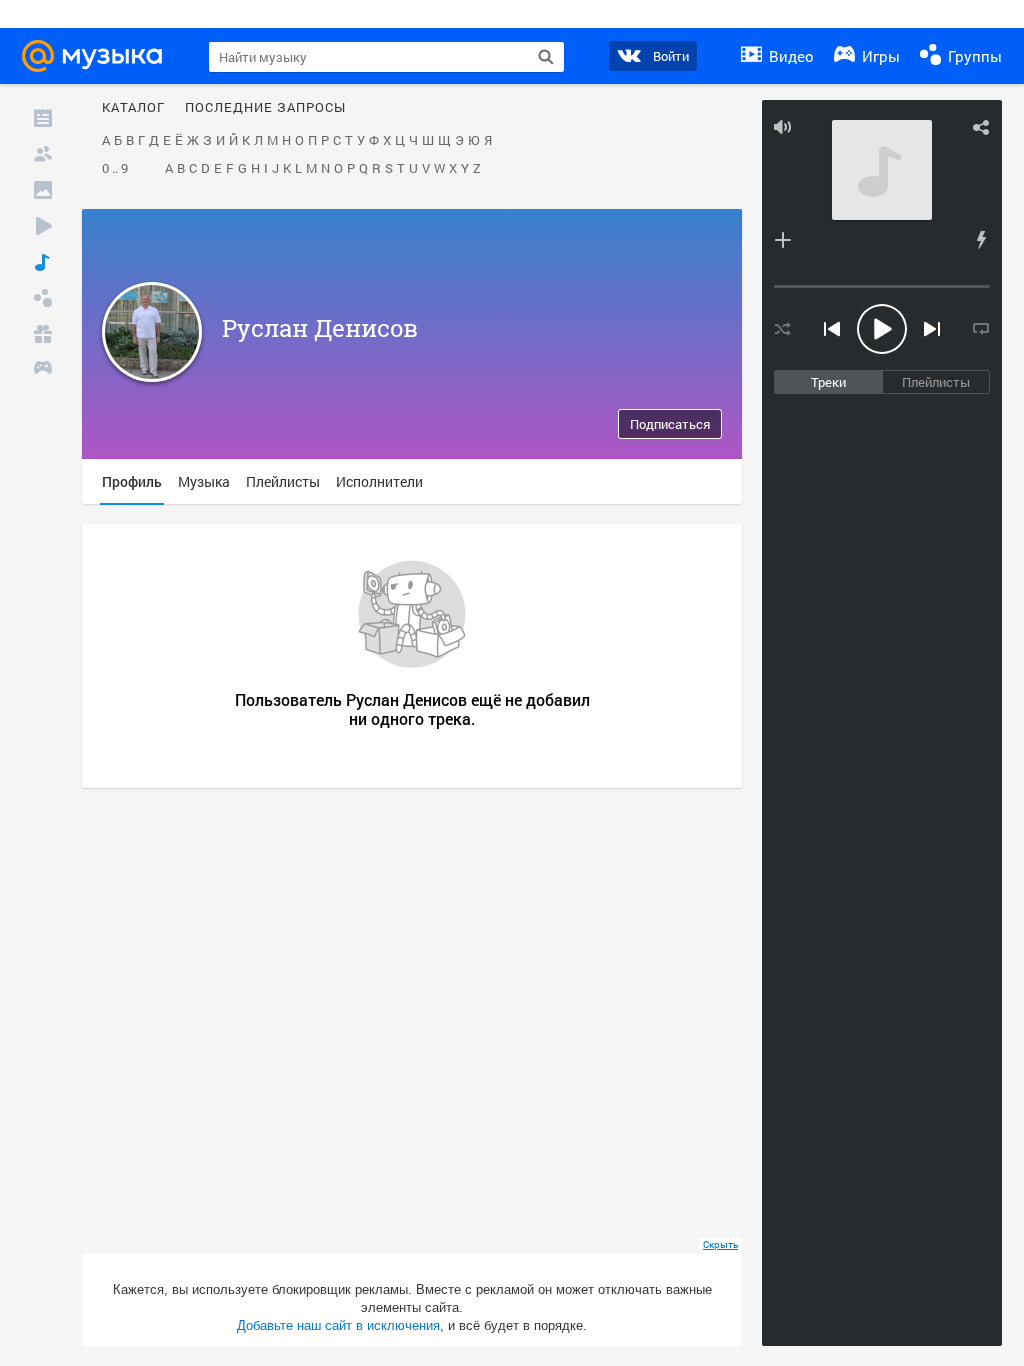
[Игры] (43, 370)
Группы (973, 56)
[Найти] (546, 57)
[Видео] (43, 226)
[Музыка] (43, 262)
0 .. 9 (115, 169)
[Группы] (43, 298)
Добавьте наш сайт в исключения (338, 1325)
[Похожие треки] (981, 240)
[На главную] (98, 56)
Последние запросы (265, 108)
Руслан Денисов (320, 328)
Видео (789, 56)
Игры (879, 56)
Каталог (133, 108)
